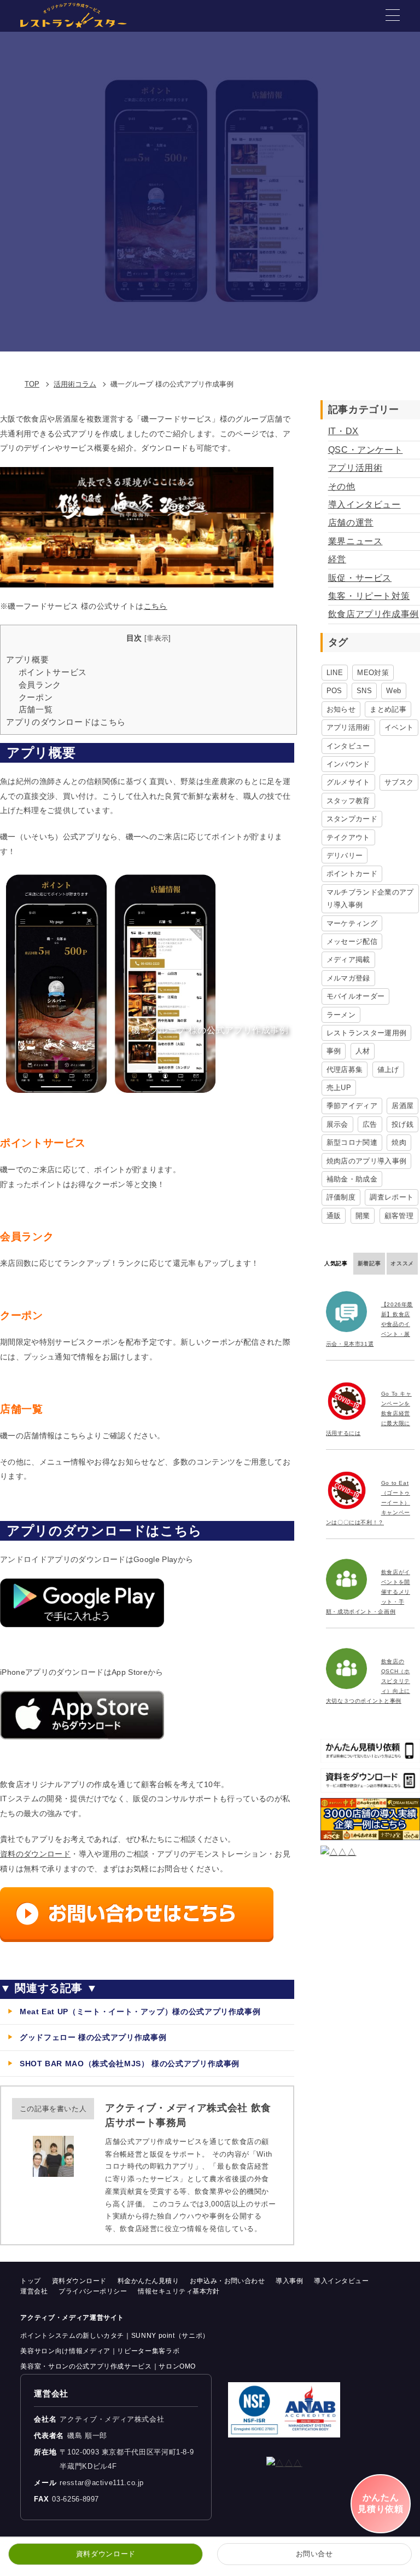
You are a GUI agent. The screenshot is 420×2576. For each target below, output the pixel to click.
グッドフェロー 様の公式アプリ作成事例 (93, 2037)
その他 (342, 486)
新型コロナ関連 (352, 1142)
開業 (363, 1216)
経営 (337, 559)
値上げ (388, 1070)
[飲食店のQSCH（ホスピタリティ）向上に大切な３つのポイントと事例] (349, 1669)
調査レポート (392, 1197)
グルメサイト (348, 782)
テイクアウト (348, 837)
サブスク (399, 782)
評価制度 (341, 1197)
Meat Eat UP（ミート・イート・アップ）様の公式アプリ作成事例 (140, 2012)
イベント (399, 727)
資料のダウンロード (35, 1854)
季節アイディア (352, 1106)
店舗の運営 (351, 523)
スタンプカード (352, 819)
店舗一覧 (36, 709)
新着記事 (369, 1263)
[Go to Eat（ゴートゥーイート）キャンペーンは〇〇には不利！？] (349, 1490)
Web (393, 691)
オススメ (402, 1263)
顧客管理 (399, 1216)
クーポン (36, 697)
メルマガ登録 (348, 978)
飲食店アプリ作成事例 (374, 614)
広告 (370, 1124)
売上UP (339, 1088)
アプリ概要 (27, 659)
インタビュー (348, 746)
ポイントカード (352, 874)
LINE (335, 673)
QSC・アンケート (366, 450)
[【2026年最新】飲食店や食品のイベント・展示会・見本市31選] (349, 1312)
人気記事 (336, 1263)
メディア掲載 (348, 959)
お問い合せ (314, 2554)
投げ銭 (402, 1124)
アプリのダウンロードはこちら (66, 722)
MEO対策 (373, 673)
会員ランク (40, 685)
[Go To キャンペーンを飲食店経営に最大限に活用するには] (349, 1401)
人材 (363, 1051)
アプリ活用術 (355, 468)
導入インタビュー (364, 505)
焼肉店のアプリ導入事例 (367, 1161)
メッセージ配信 (352, 941)
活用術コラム (75, 384)
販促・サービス (360, 578)
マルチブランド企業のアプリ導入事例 (370, 898)
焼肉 (399, 1142)
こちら (156, 606)
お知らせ (341, 709)
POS (334, 691)
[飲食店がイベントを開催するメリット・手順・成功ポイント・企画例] (349, 1579)
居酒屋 (402, 1106)
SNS (364, 691)
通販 (334, 1216)
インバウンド (348, 764)
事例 (334, 1051)
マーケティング (352, 923)
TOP (32, 384)
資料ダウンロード (106, 2554)
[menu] (393, 15)
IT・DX (343, 431)
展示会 (337, 1124)
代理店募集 (345, 1070)
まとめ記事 (388, 709)
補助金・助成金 (352, 1179)
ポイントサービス (53, 672)
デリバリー (345, 855)
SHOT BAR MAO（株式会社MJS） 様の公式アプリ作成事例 (130, 2064)
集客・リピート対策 (369, 596)
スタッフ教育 (348, 801)
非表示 (157, 638)
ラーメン (341, 1015)
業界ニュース (355, 541)
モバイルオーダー (356, 996)
